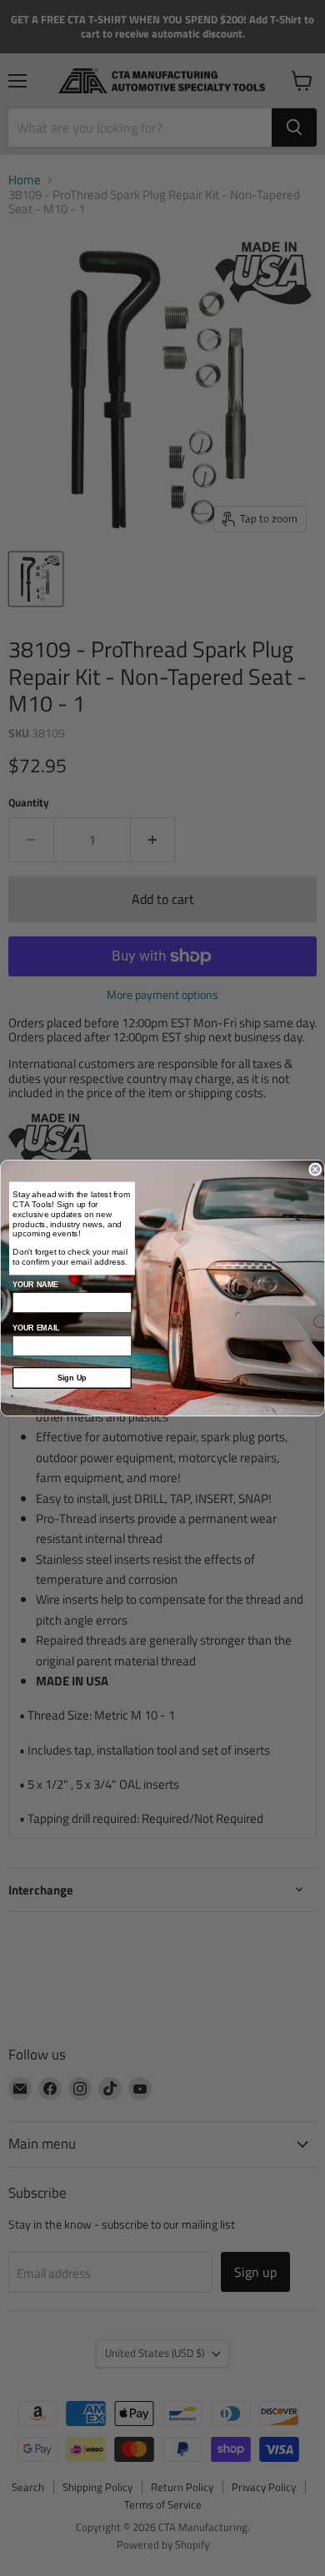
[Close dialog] (315, 1169)
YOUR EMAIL (36, 1328)
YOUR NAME (35, 1285)
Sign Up (72, 1378)
